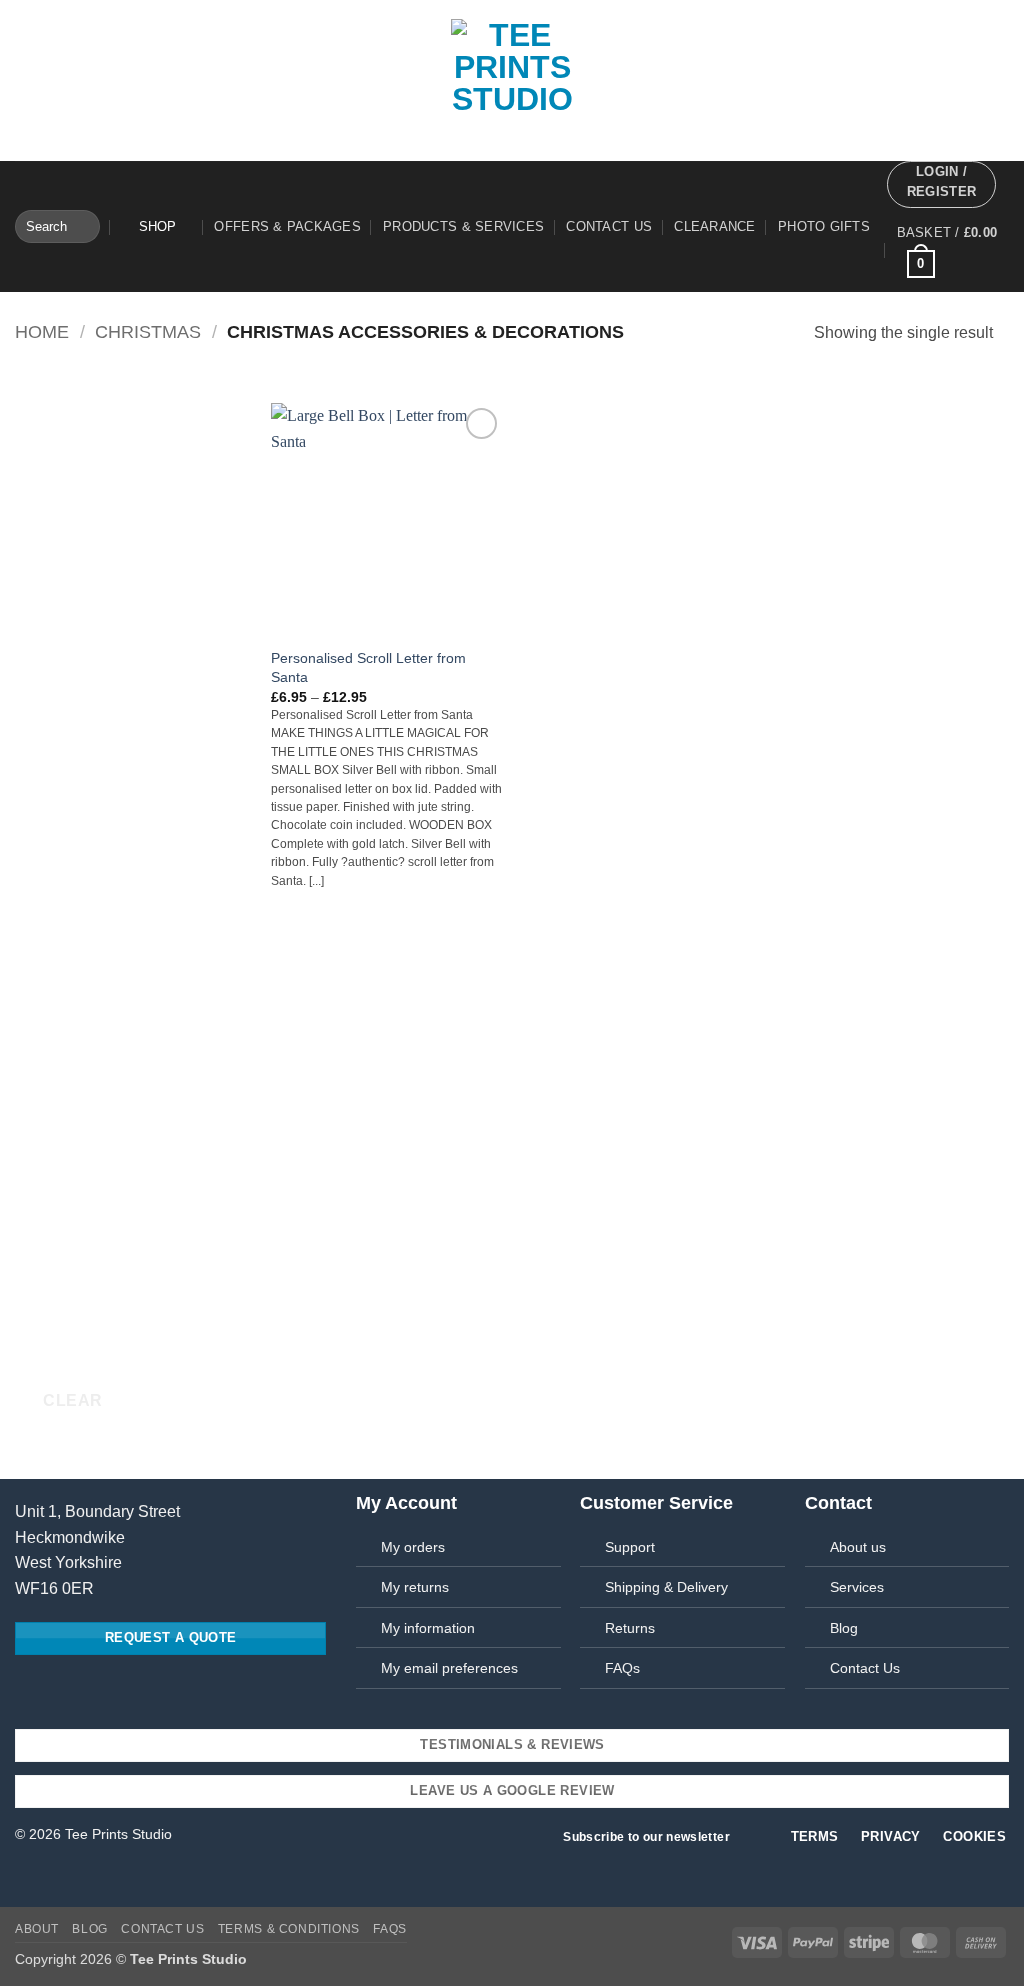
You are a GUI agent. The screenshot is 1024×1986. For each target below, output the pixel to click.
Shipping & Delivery (666, 1587)
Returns (630, 1628)
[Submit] (81, 227)
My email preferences (449, 1668)
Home (42, 331)
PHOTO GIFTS (824, 226)
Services (857, 1587)
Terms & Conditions (289, 1929)
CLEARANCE (714, 226)
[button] (941, 184)
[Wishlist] (130, 227)
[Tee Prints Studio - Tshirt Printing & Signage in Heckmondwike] (512, 80)
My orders (413, 1547)
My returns (415, 1587)
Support (630, 1547)
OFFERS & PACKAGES (287, 226)
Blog (89, 1929)
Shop (158, 226)
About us (858, 1547)
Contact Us (609, 226)
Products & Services (463, 226)
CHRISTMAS (148, 331)
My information (428, 1628)
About (37, 1929)
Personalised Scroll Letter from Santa (368, 667)
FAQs (622, 1668)
